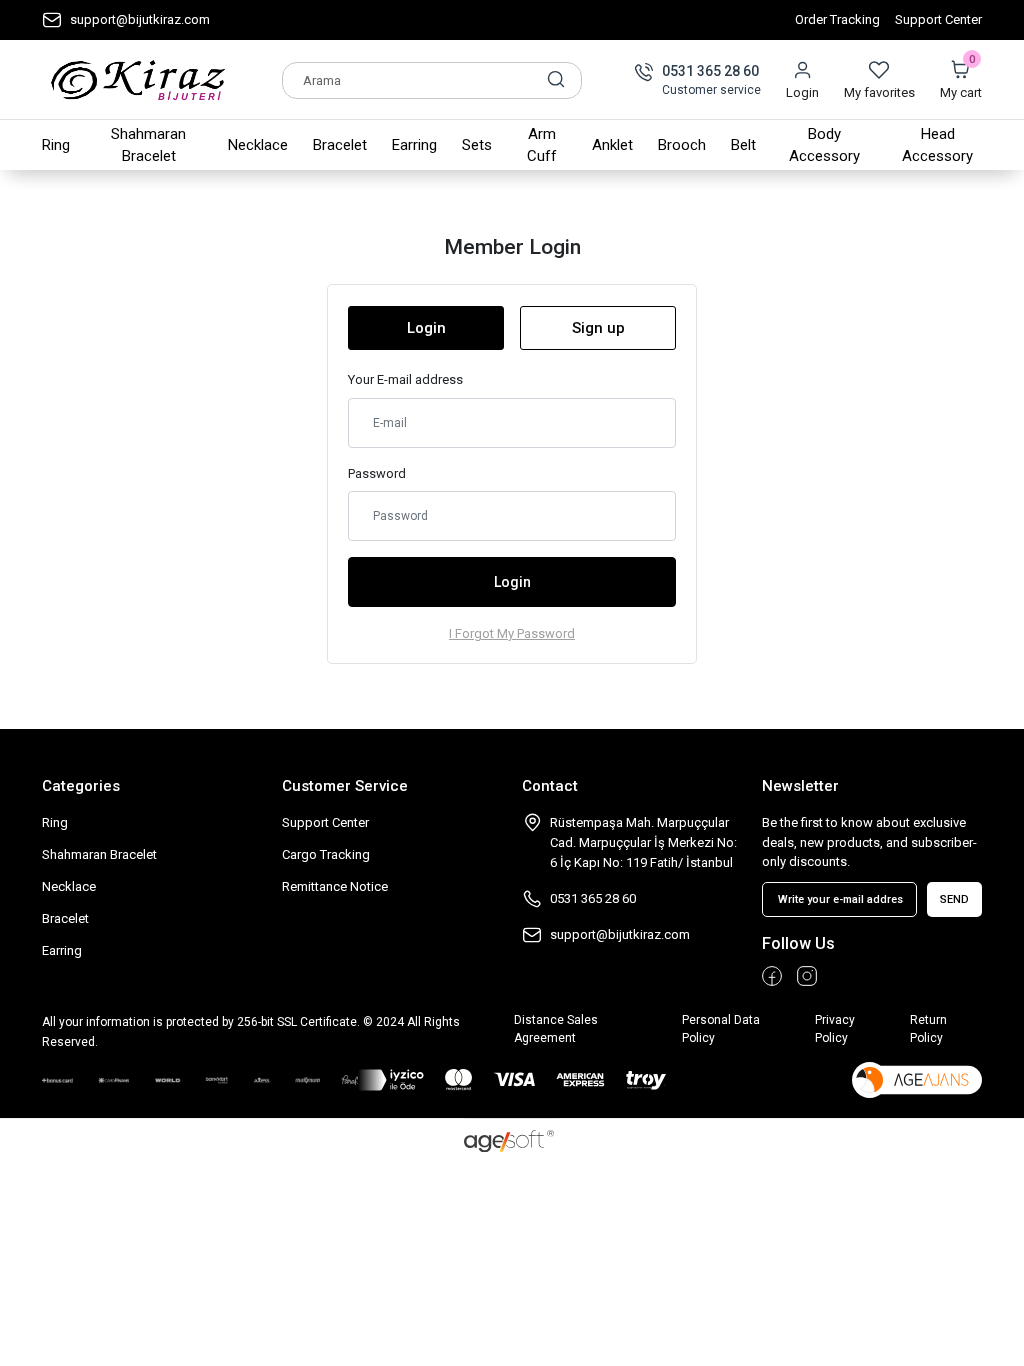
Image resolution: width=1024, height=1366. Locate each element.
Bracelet (340, 145)
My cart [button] (961, 80)
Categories (81, 786)
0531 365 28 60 (710, 71)
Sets (477, 145)
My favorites (879, 92)
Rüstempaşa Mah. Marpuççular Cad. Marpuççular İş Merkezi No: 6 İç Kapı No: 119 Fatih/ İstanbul (643, 842)
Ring (56, 145)
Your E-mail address (405, 379)
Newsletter (800, 786)
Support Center (938, 19)
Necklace (258, 145)
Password (377, 473)
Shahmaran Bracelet (148, 145)
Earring (414, 145)
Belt (743, 145)
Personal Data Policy (721, 1029)
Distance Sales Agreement (556, 1029)
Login (802, 92)
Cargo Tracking (326, 854)
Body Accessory (824, 145)
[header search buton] (556, 79)
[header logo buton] (138, 80)
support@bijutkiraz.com (140, 19)
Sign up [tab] (598, 328)
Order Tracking (837, 19)
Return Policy (928, 1029)
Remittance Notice (335, 886)
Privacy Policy (835, 1029)
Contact (550, 786)
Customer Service (345, 786)
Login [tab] (426, 328)
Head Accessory (937, 145)
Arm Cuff (542, 145)
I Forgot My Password (512, 633)
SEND (954, 899)
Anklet (612, 145)
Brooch (682, 145)
